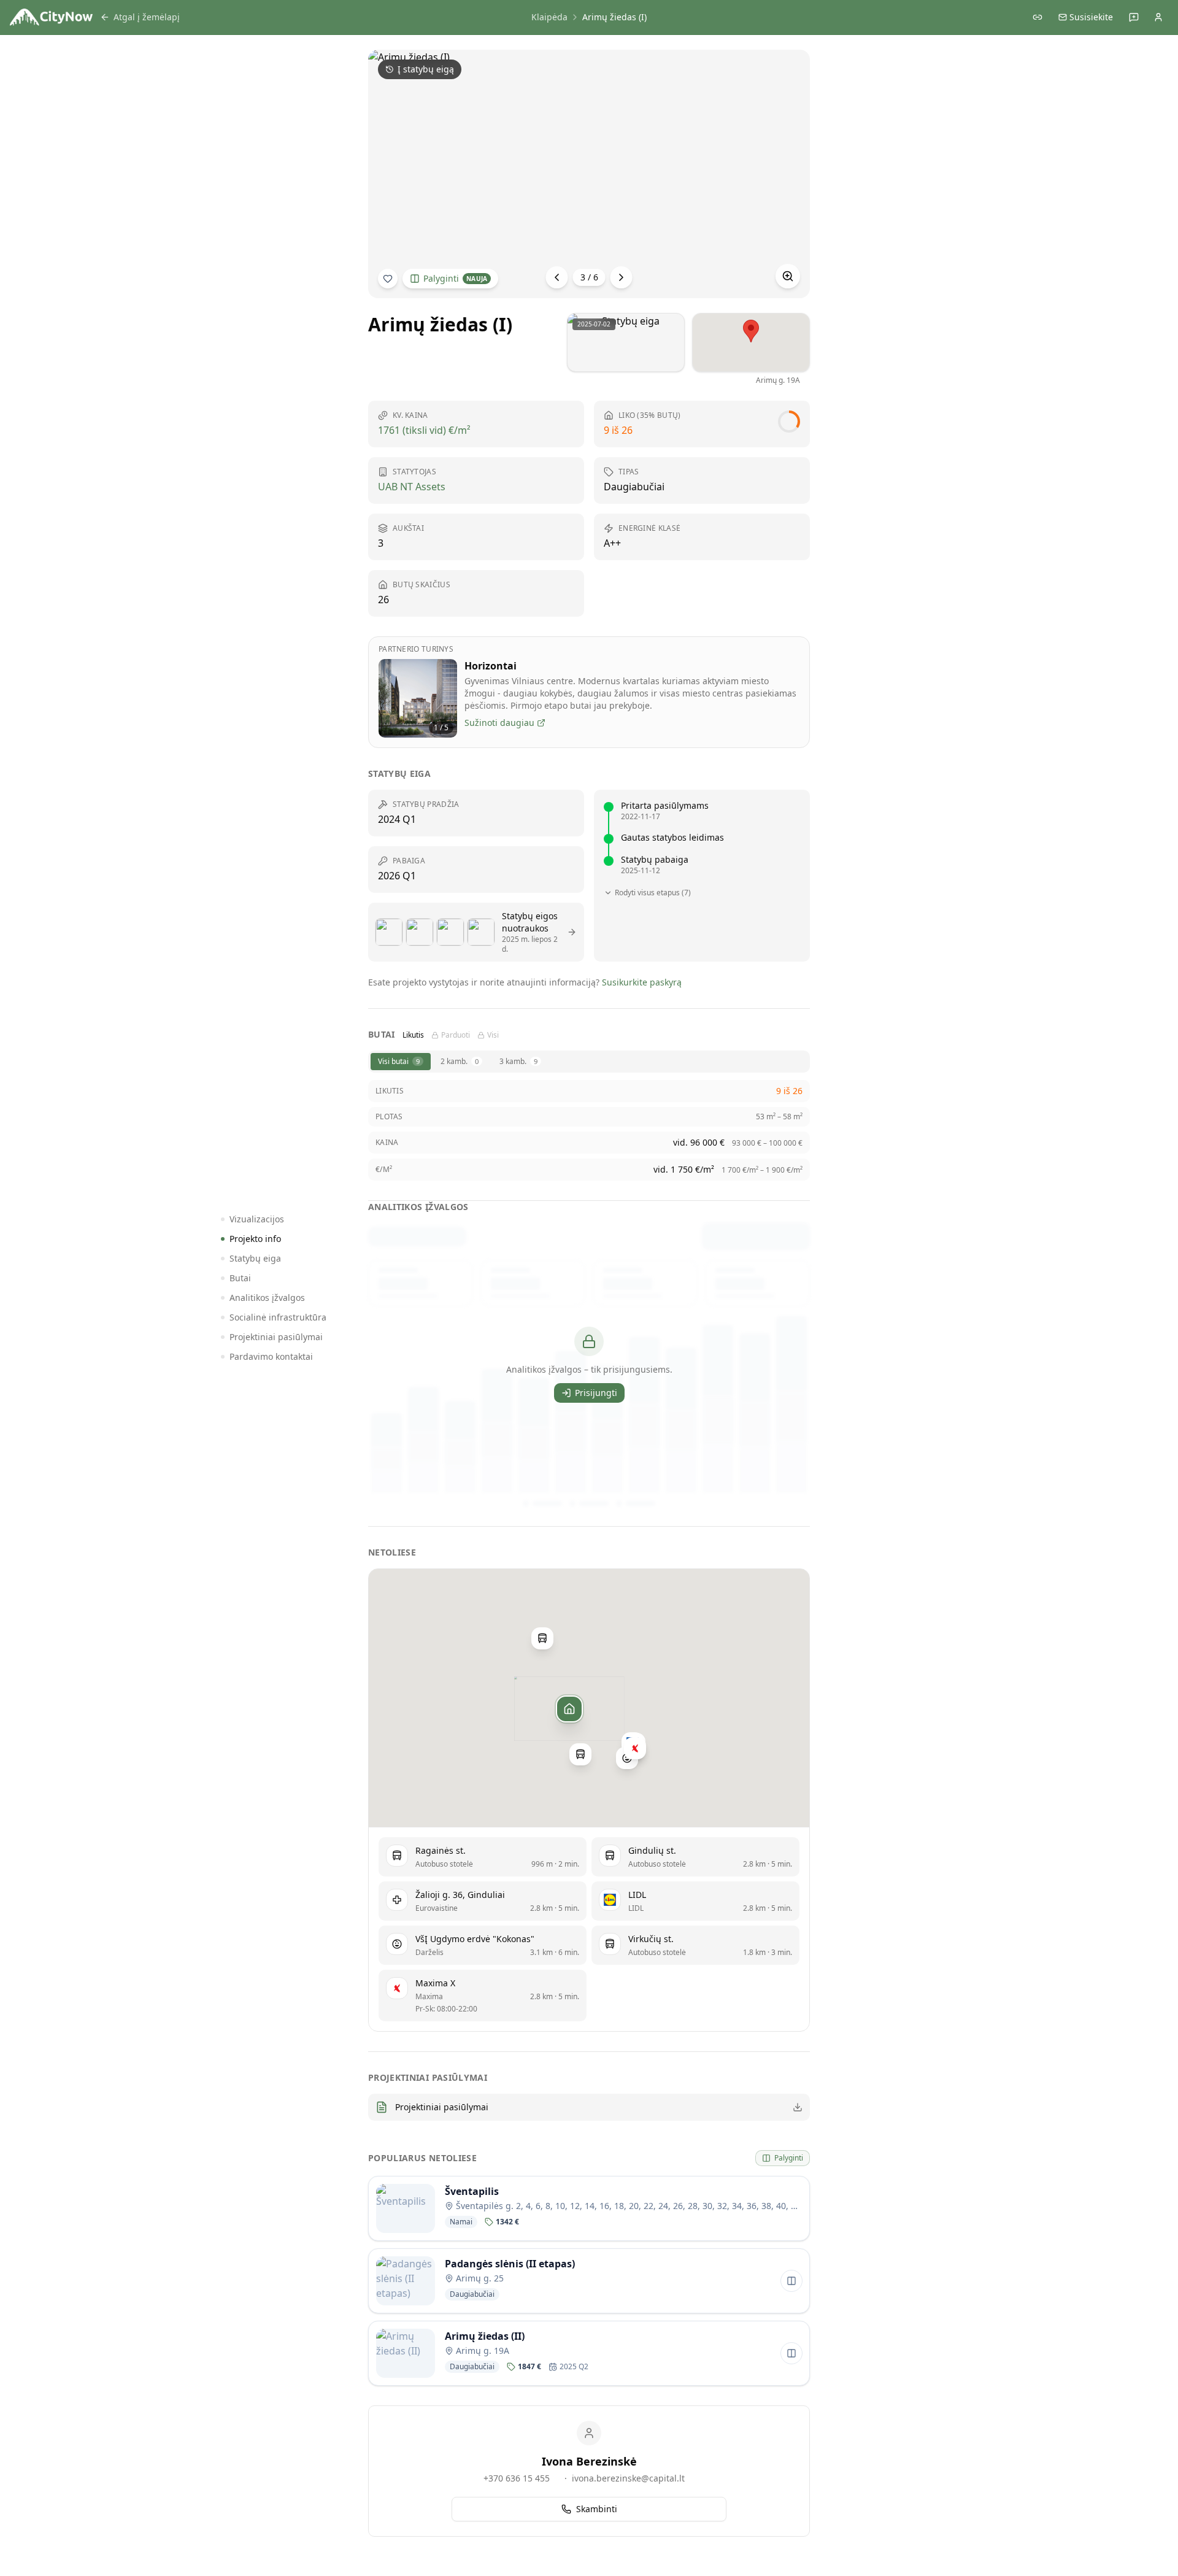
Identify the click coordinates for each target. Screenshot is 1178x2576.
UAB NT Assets (412, 487)
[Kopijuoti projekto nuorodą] (1037, 17)
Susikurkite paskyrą (642, 982)
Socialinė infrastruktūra (278, 1317)
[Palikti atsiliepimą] (1134, 17)
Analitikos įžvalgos (267, 1298)
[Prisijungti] (1158, 17)
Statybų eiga (255, 1258)
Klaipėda (549, 17)
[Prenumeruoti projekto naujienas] (388, 279)
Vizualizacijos (257, 1219)
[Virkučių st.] (542, 1638)
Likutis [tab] (413, 1035)
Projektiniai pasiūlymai (276, 1337)
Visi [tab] (493, 1035)
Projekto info (255, 1239)
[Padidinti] (788, 276)
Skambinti (597, 2509)
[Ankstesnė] (557, 277)
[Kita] (622, 277)
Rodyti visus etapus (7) (653, 893)
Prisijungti (596, 1393)
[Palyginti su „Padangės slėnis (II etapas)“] (791, 2281)
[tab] (401, 1062)
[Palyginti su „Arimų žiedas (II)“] (791, 2353)
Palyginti (455, 278)
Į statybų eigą (426, 69)
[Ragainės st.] (580, 1754)
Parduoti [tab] (456, 1035)
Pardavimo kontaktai (271, 1356)
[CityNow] (51, 17)
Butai (240, 1278)
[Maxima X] (635, 1748)
